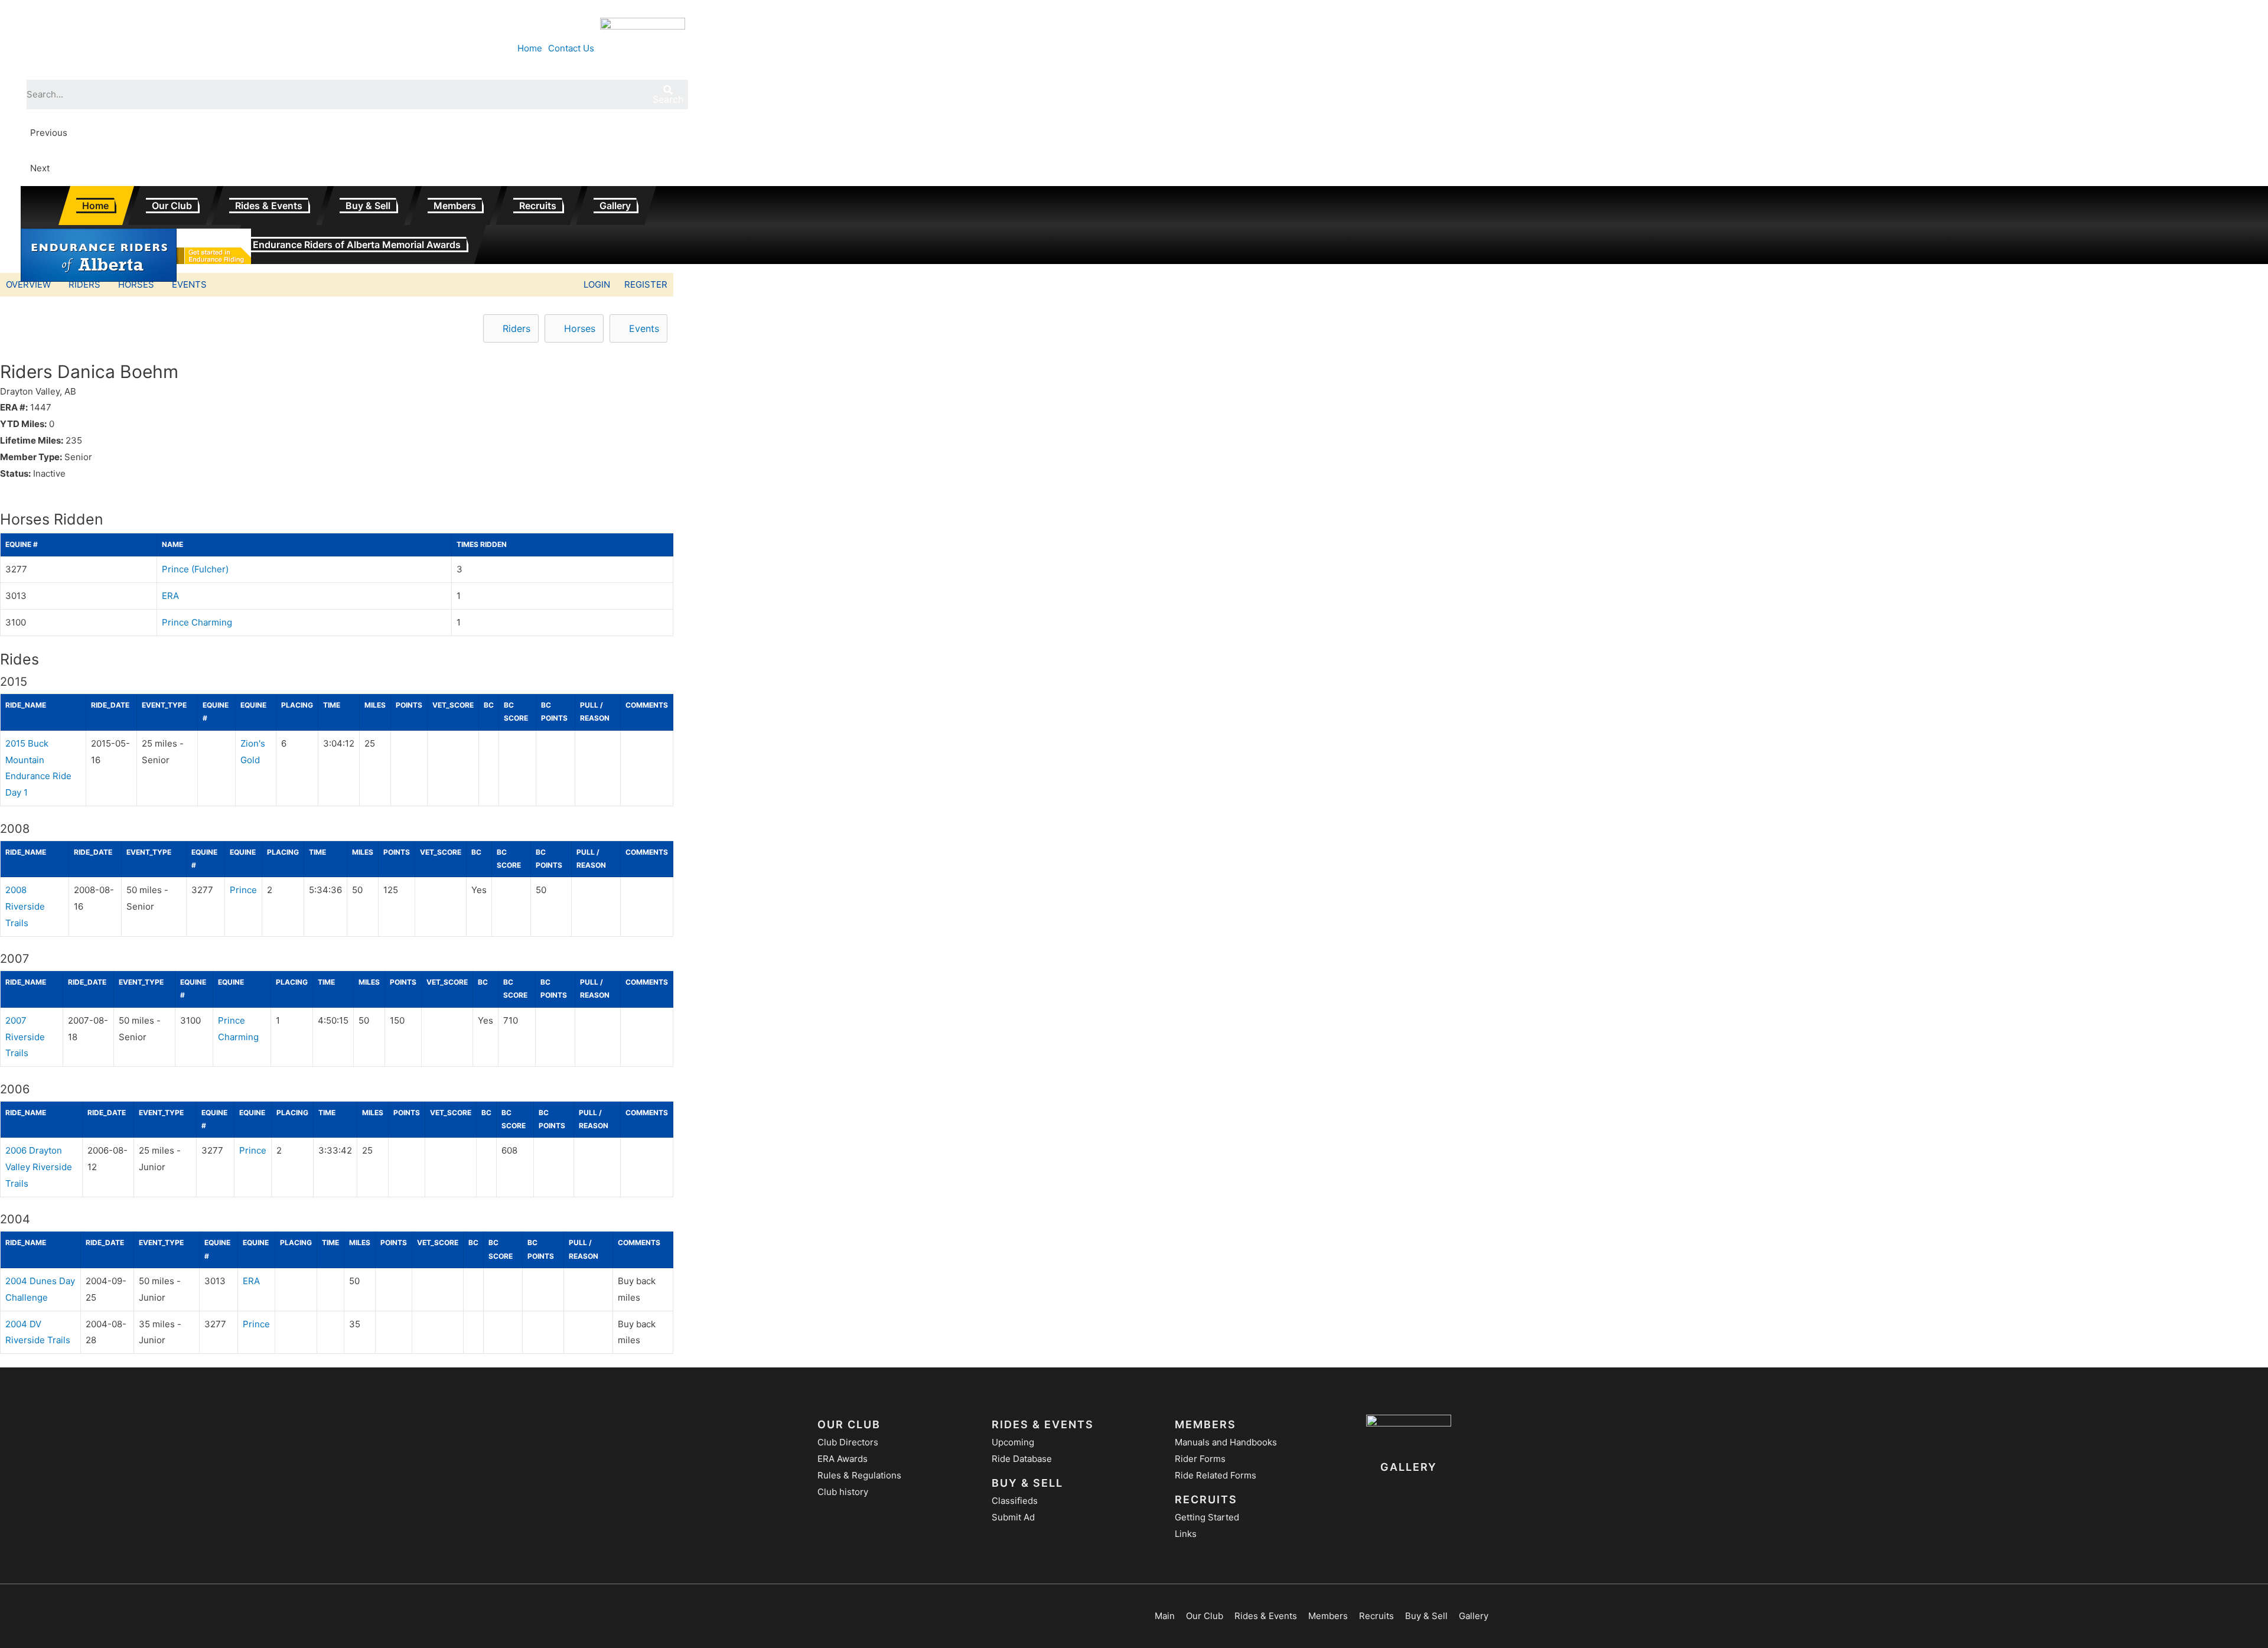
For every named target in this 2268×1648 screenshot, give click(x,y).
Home (95, 206)
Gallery (615, 206)
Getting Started (1207, 1517)
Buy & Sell (368, 206)
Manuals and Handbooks (1226, 1442)
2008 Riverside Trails (25, 906)
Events (189, 284)
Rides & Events (269, 206)
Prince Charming (197, 622)
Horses (136, 284)
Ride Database (1022, 1459)
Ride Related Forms (1216, 1475)
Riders (84, 284)
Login (597, 284)
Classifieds (1015, 1501)
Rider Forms (1200, 1459)
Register (646, 284)
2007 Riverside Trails (25, 1037)
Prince (243, 890)
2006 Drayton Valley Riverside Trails (39, 1167)
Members (455, 206)
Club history (843, 1492)
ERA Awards (843, 1459)
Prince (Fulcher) (195, 569)
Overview (28, 284)
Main (1165, 1616)
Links (1186, 1534)
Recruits (538, 206)
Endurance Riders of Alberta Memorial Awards (357, 245)
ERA (170, 596)
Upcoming (1013, 1442)
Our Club (172, 206)
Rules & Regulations (859, 1475)
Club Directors (848, 1442)
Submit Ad (1013, 1517)
